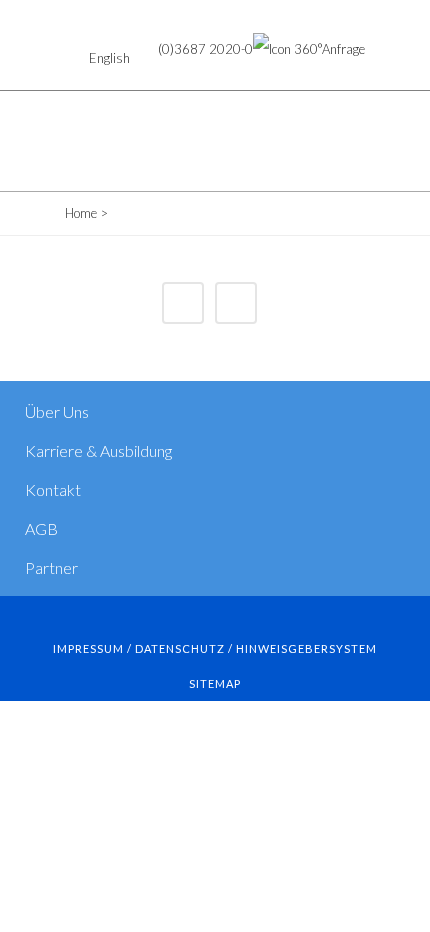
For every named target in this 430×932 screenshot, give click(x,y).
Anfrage (343, 49)
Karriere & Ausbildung (98, 450)
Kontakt (53, 489)
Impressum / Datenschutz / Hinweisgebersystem (215, 648)
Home (81, 213)
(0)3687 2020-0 (205, 49)
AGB (41, 528)
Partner (51, 567)
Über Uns (57, 411)
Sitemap (215, 683)
